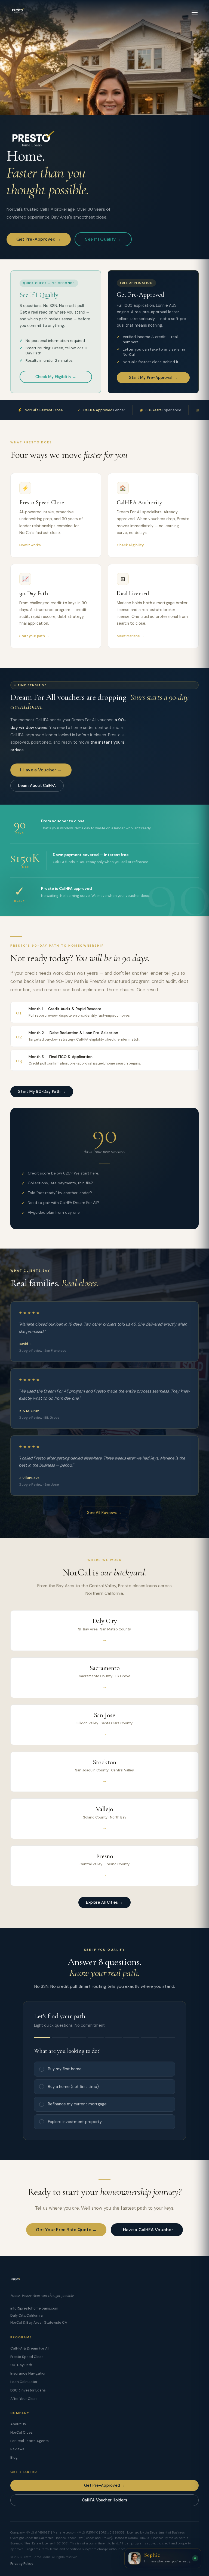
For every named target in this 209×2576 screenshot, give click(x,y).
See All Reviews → (104, 1513)
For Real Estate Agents (30, 2441)
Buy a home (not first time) (73, 2087)
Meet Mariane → (130, 636)
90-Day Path (21, 2365)
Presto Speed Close (27, 2357)
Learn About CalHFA (37, 786)
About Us (18, 2424)
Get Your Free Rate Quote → (66, 2230)
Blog (14, 2457)
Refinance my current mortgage (77, 2104)
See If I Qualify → (103, 239)
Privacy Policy (22, 2564)
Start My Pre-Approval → (153, 378)
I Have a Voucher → (41, 770)
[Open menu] (195, 13)
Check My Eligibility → (56, 377)
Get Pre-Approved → (39, 239)
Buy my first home (65, 2069)
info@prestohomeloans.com (34, 2308)
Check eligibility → (132, 545)
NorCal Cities (21, 2432)
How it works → (32, 545)
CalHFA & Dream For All (30, 2348)
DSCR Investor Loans (28, 2390)
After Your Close (24, 2399)
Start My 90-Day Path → (42, 1091)
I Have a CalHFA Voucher (147, 2230)
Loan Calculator (24, 2382)
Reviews (17, 2449)
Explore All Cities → (104, 1902)
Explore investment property (75, 2122)
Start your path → (34, 636)
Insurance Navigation (28, 2373)
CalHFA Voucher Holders (104, 2500)
